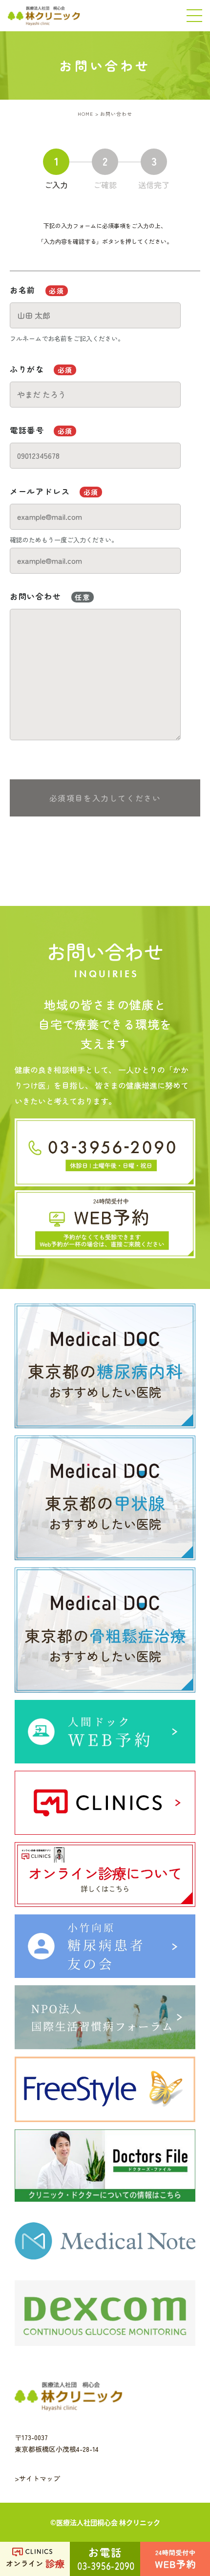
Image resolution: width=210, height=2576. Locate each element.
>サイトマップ (37, 2478)
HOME (85, 114)
